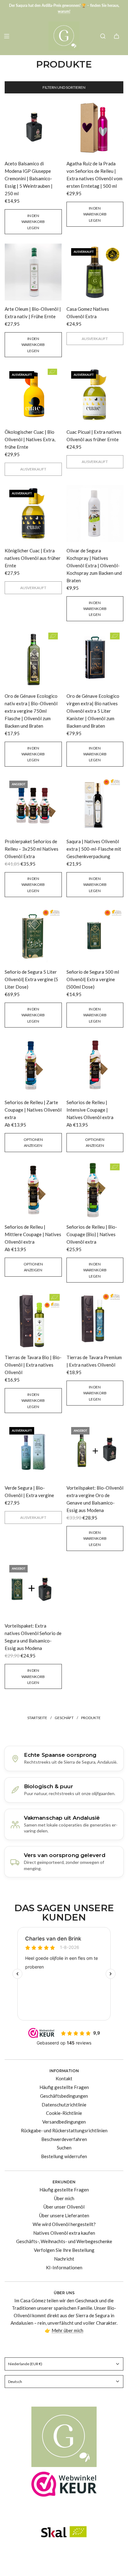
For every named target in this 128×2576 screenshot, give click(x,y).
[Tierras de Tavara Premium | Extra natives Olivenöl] (95, 1321)
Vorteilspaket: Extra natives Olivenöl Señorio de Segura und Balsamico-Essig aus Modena (33, 1637)
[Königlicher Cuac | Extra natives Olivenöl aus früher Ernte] (33, 514)
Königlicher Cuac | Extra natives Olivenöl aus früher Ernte (33, 558)
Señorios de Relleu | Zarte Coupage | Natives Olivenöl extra (33, 1110)
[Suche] (103, 36)
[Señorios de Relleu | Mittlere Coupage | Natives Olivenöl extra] (33, 1190)
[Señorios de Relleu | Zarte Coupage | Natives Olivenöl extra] (33, 1066)
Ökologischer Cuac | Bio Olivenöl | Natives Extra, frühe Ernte (30, 439)
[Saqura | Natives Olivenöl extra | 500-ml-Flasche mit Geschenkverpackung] (95, 805)
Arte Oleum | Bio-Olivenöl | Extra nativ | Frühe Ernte (33, 313)
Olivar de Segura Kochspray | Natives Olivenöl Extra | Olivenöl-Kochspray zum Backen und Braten (94, 565)
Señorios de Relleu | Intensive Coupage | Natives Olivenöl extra (90, 1110)
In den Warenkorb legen (33, 222)
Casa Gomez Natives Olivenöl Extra (88, 313)
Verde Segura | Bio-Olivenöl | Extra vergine (29, 1491)
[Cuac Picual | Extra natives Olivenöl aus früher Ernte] (95, 395)
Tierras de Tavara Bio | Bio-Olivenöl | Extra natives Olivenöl (33, 1365)
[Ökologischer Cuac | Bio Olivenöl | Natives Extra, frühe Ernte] (33, 395)
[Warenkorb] (117, 36)
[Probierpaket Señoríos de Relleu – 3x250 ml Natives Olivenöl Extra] (33, 805)
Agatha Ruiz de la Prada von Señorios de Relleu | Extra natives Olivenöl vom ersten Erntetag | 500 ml (94, 175)
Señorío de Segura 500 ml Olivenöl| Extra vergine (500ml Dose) (93, 979)
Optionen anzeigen (33, 1142)
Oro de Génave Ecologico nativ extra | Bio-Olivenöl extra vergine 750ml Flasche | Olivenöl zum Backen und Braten (31, 711)
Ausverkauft (95, 339)
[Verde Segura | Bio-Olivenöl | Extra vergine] (33, 1451)
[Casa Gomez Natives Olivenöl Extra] (95, 272)
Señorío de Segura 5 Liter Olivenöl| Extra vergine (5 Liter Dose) (31, 979)
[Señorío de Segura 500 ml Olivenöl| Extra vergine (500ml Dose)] (95, 935)
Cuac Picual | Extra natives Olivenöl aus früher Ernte (94, 436)
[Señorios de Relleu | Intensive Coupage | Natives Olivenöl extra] (95, 1066)
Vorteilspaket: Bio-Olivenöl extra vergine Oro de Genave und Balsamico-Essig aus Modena (95, 1499)
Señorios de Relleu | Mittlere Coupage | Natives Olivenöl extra (33, 1234)
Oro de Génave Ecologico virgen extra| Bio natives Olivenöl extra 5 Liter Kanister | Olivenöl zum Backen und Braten (93, 711)
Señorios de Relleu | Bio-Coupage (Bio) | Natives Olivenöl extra (92, 1234)
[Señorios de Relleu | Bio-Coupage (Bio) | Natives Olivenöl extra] (95, 1190)
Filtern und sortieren (64, 87)
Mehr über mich (67, 2330)
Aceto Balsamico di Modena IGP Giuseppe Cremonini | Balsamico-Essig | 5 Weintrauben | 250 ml (29, 178)
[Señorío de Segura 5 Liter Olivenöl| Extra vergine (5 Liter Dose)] (33, 935)
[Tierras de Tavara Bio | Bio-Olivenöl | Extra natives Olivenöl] (33, 1321)
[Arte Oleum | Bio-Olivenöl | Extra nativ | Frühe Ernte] (33, 272)
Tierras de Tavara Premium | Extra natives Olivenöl (94, 1361)
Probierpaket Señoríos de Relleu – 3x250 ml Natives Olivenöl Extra (32, 849)
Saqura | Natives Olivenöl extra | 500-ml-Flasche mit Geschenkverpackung (94, 849)
